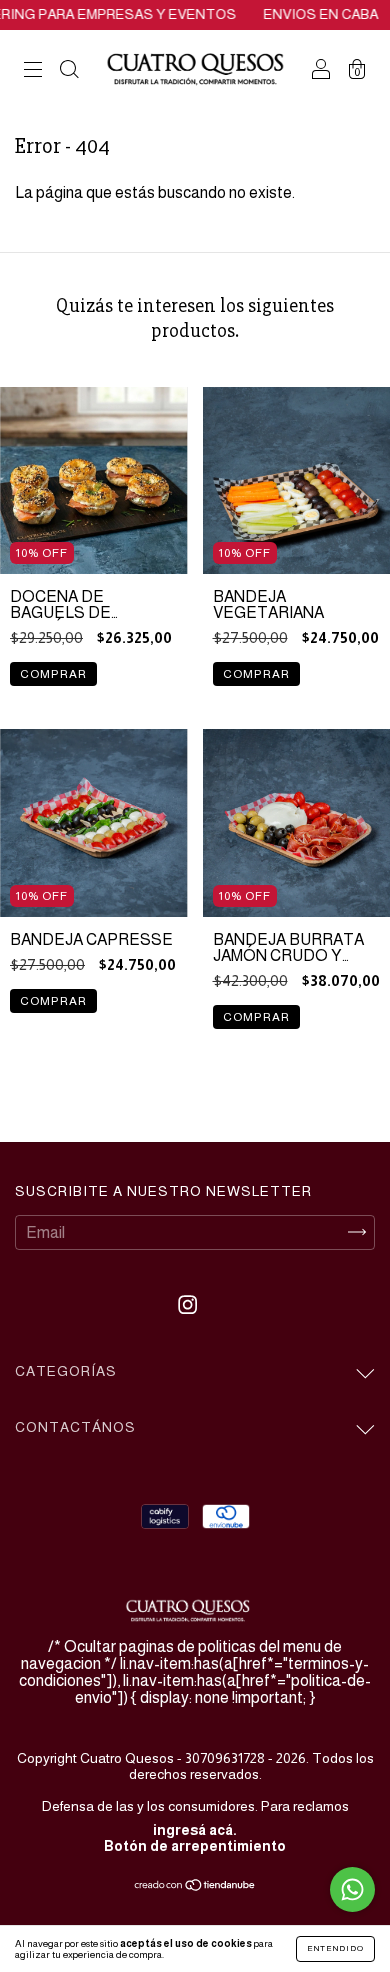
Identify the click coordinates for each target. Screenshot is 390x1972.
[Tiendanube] (195, 1886)
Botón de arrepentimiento (195, 1846)
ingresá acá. (195, 1830)
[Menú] (33, 71)
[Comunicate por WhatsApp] (352, 1889)
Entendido (335, 1948)
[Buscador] (69, 71)
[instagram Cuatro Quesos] (187, 1304)
